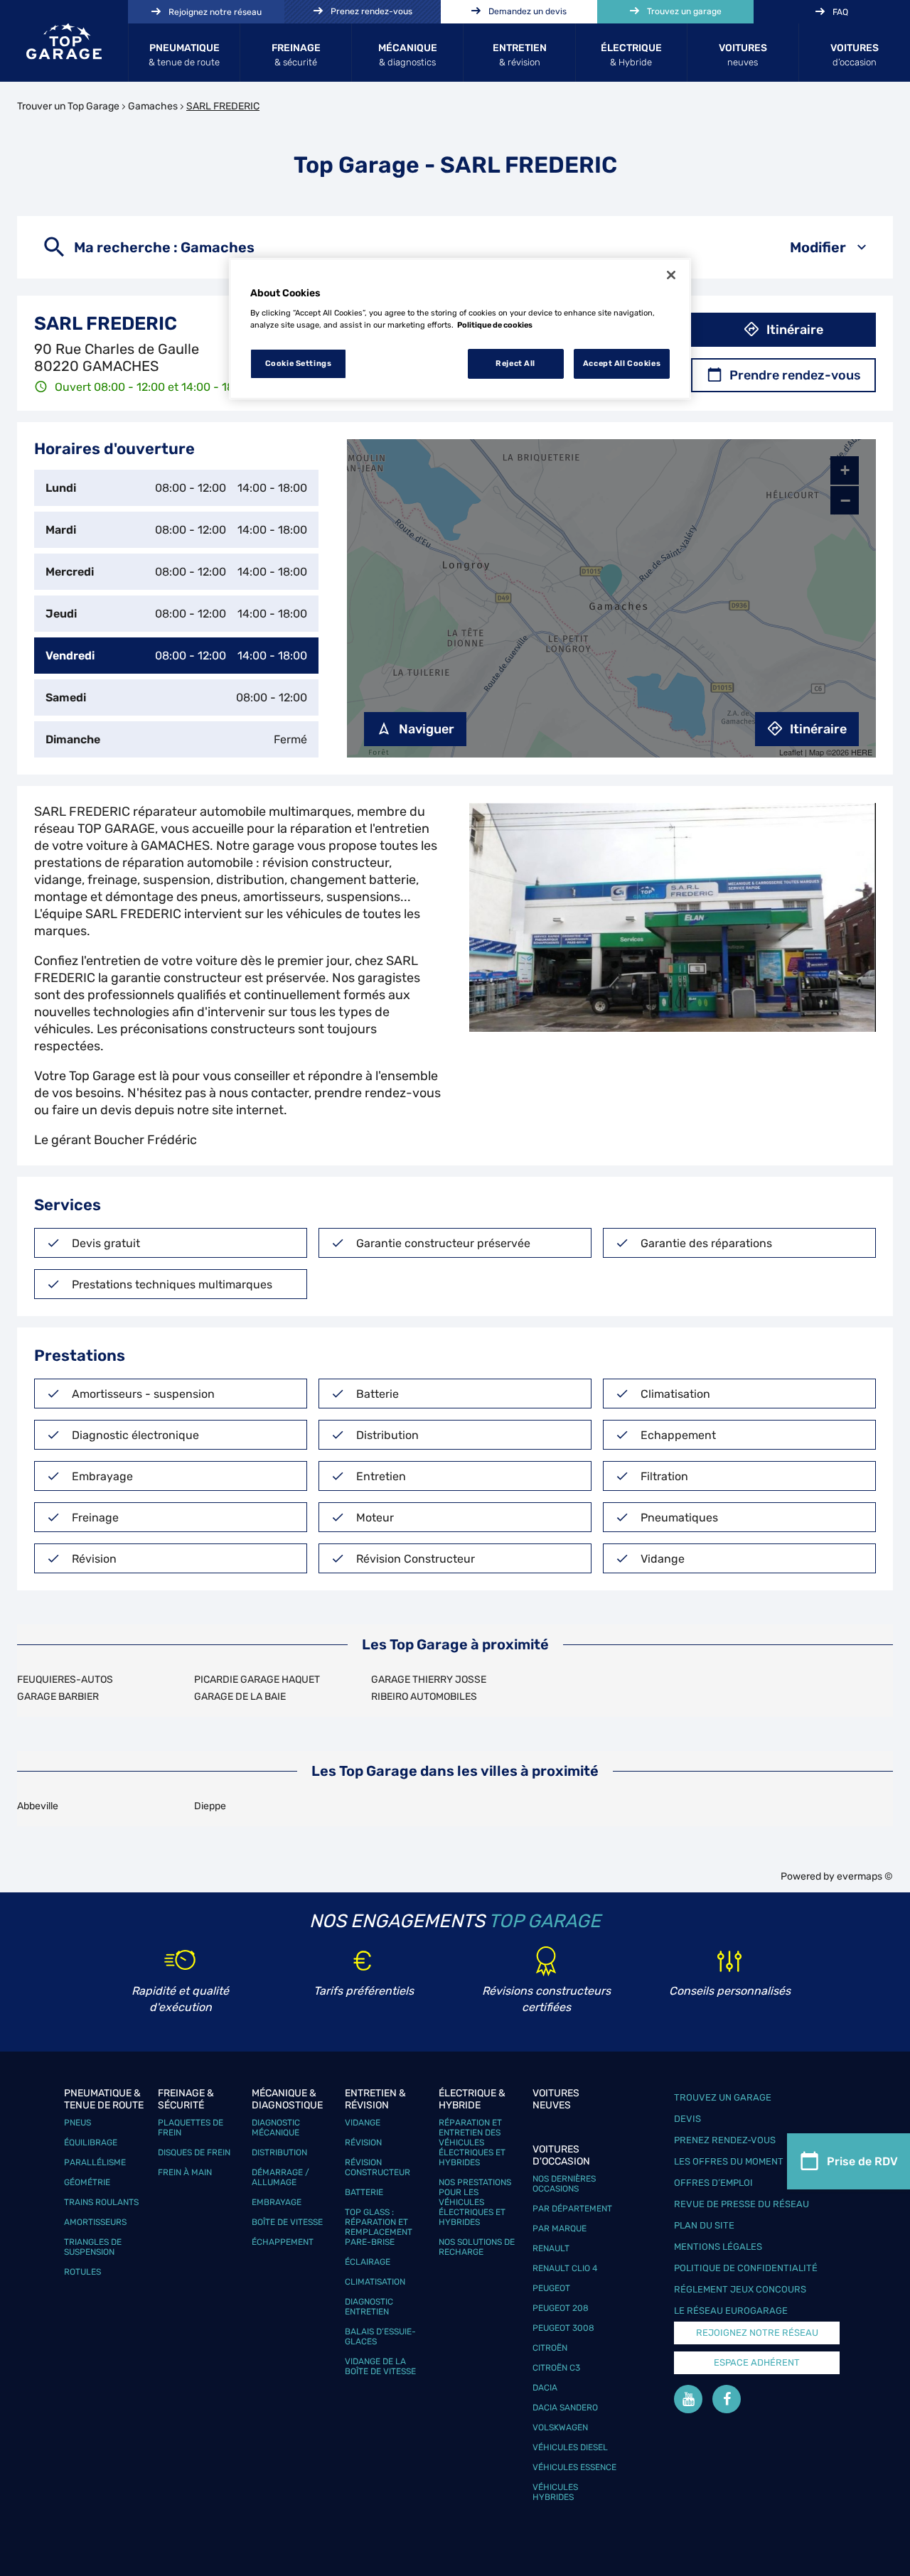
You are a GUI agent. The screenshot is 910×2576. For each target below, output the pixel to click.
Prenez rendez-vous (725, 2140)
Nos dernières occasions (564, 2184)
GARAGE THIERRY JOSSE (429, 1680)
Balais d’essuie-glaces (380, 2337)
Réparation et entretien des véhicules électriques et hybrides (472, 2143)
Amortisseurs (95, 2222)
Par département (572, 2209)
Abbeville (38, 1806)
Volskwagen (560, 2427)
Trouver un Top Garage (68, 106)
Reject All (515, 363)
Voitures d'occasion (561, 2155)
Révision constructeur (378, 2167)
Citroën (550, 2348)
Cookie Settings (299, 363)
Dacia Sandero (565, 2408)
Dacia (545, 2388)
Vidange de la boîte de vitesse (380, 2366)
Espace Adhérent (757, 2362)
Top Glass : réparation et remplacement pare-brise (379, 2227)
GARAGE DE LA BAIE (240, 1697)
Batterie (364, 2192)
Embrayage (277, 2202)
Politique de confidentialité (746, 2268)
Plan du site (704, 2225)
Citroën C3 (556, 2368)
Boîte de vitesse (287, 2222)
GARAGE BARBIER (58, 1697)
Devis (687, 2119)
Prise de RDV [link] (862, 2161)
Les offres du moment (729, 2161)
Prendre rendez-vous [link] (795, 375)
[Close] (671, 275)
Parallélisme (95, 2162)
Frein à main (185, 2172)
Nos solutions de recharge (477, 2247)
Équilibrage (91, 2143)
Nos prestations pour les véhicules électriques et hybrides (475, 2202)
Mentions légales (718, 2247)
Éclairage (368, 2262)
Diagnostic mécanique (276, 2128)
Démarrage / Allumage (280, 2177)
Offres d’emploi (713, 2183)
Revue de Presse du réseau (742, 2204)
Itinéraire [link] (795, 330)
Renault (551, 2248)
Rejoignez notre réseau (757, 2333)
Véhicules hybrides (555, 2492)
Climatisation (375, 2282)
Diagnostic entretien (369, 2307)
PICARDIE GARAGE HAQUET (257, 1680)
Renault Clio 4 (565, 2268)
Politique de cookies (495, 325)
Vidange (363, 2123)
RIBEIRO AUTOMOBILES (424, 1697)
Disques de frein (194, 2152)
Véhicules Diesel (570, 2447)
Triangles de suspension (93, 2247)
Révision (363, 2143)
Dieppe (210, 1806)
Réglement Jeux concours (740, 2289)
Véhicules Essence (574, 2467)
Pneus (77, 2123)
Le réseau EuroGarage (731, 2311)
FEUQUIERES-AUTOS (65, 1680)
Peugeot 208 (561, 2308)
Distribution (279, 2152)
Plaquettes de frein (191, 2128)
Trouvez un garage (723, 2097)
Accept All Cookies (622, 363)
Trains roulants (101, 2202)
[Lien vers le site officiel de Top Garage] (64, 41)
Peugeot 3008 (563, 2328)
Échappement (283, 2242)
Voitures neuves (556, 2099)
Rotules (82, 2272)
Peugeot (551, 2288)
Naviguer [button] (427, 729)
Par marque (560, 2229)
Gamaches (153, 106)
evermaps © (865, 1876)
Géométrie (87, 2182)
